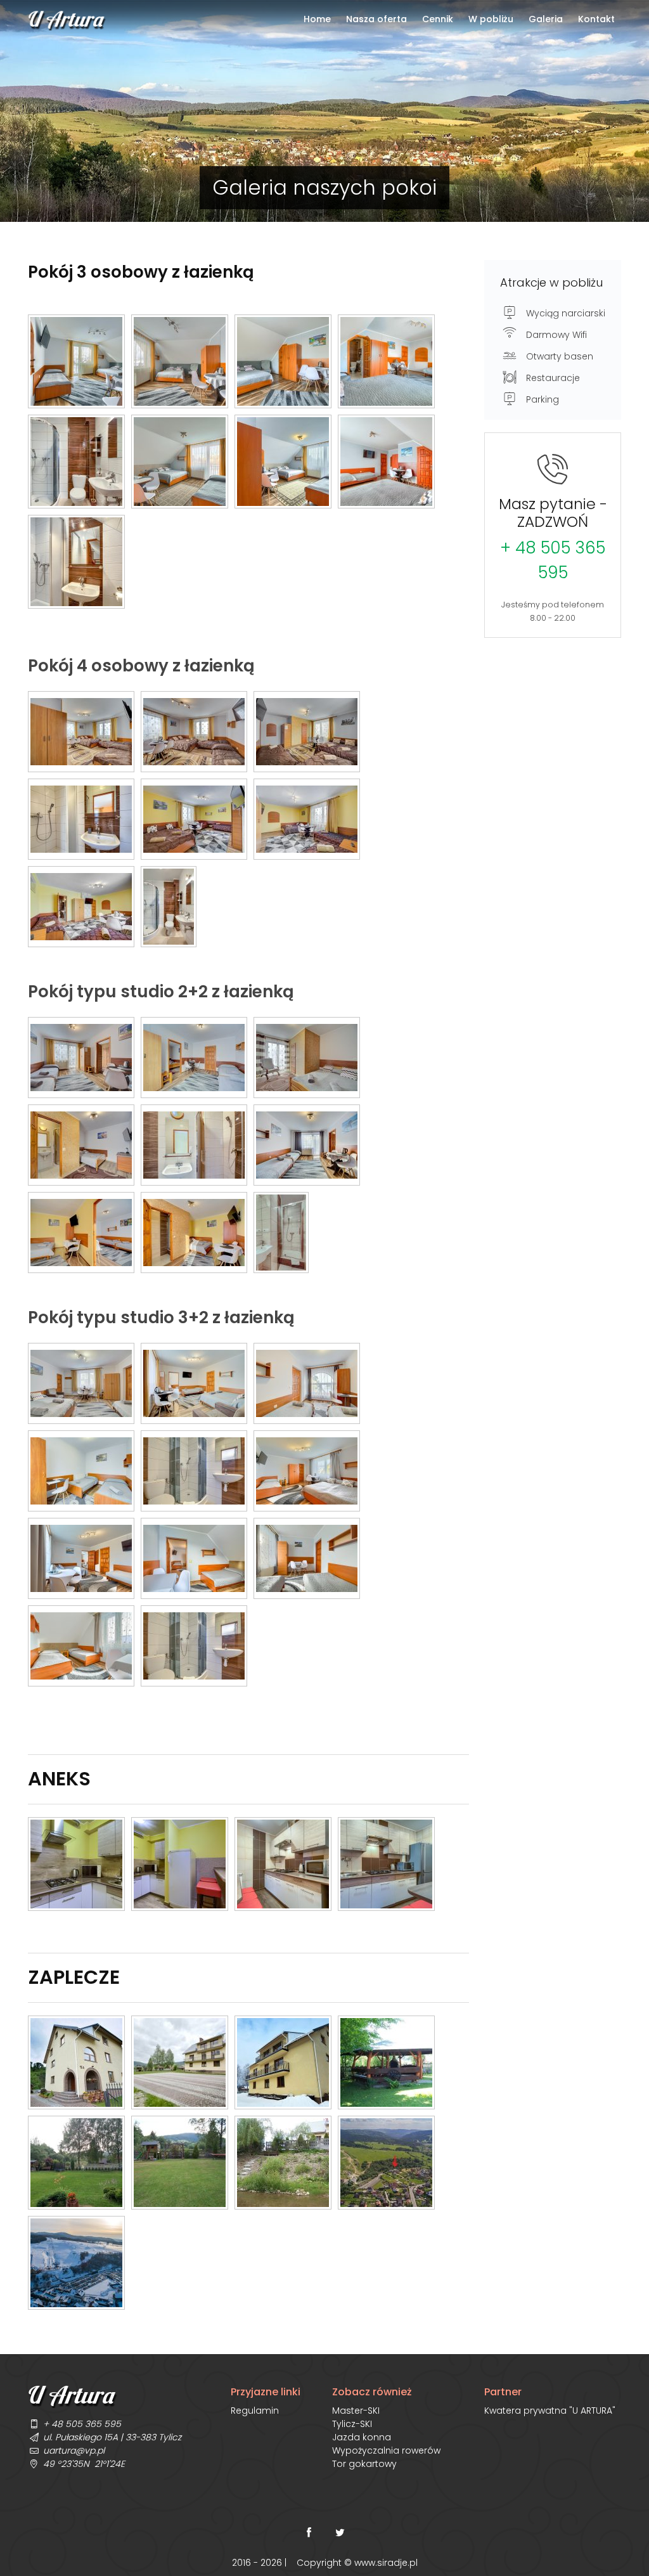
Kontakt (596, 19)
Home (317, 19)
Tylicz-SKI (352, 2424)
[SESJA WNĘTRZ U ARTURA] (76, 361)
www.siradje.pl (386, 2563)
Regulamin (255, 2411)
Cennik (438, 19)
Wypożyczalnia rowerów (386, 2450)
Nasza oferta (376, 19)
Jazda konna (362, 2437)
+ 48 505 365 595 (553, 560)
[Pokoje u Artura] (81, 732)
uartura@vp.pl (74, 2450)
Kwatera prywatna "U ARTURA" (550, 2411)
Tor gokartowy (364, 2464)
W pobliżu (491, 19)
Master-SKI (356, 2411)
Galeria (546, 19)
